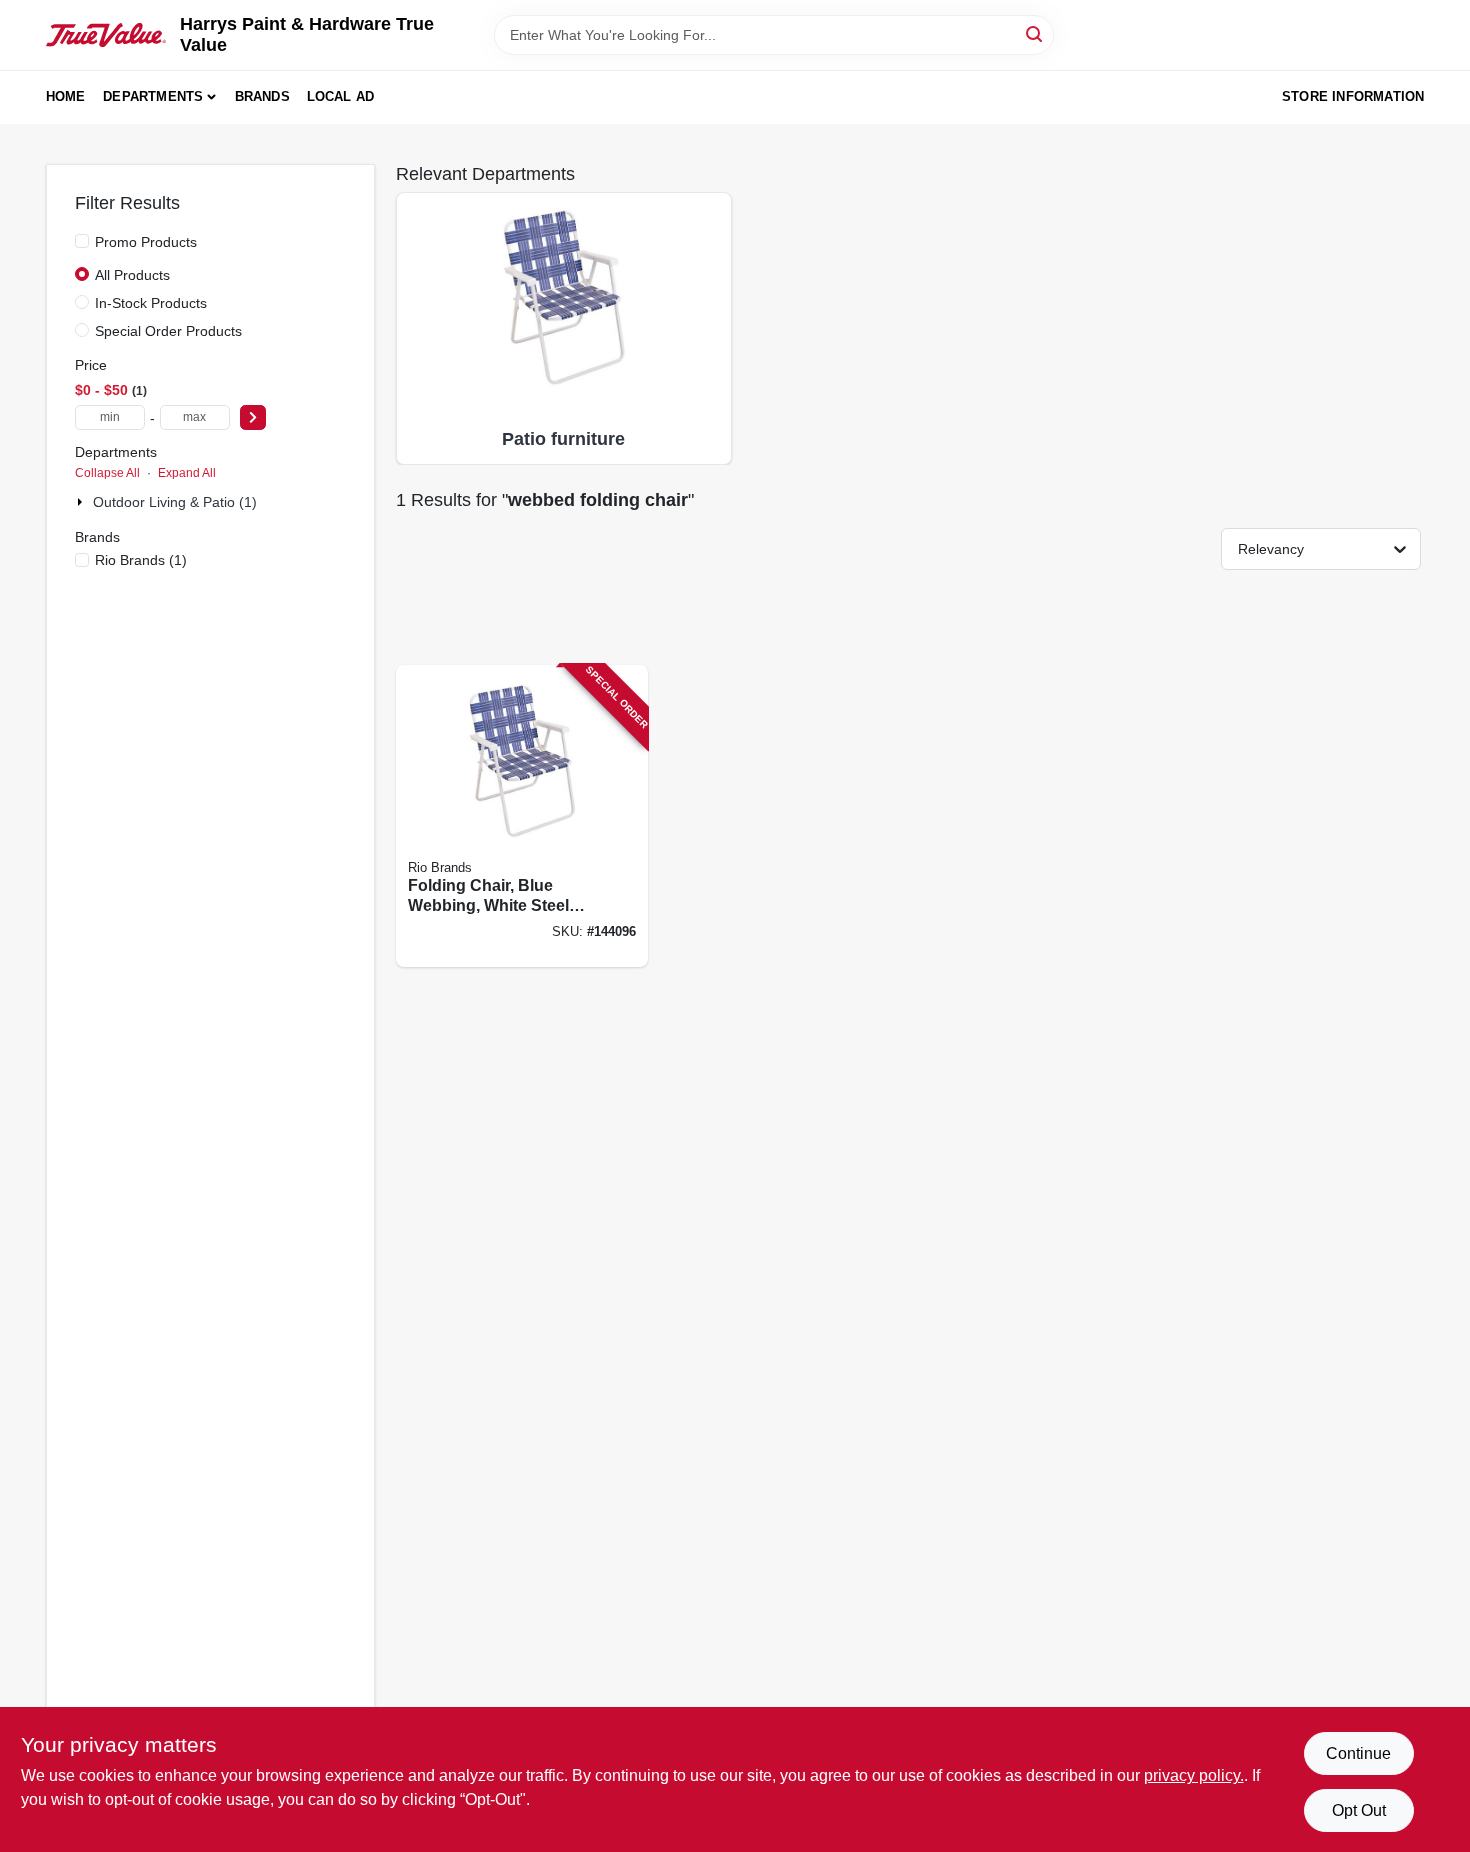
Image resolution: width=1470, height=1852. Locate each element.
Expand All (187, 473)
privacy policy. (1194, 1775)
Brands (262, 96)
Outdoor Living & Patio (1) (175, 502)
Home (66, 96)
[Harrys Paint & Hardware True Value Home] (106, 35)
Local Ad (341, 96)
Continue (1358, 1753)
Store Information (1353, 96)
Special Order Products (168, 331)
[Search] (1035, 33)
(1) (141, 560)
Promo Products (146, 242)
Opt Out (1359, 1810)
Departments (153, 96)
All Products (132, 275)
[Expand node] (82, 502)
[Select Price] (253, 417)
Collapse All (107, 473)
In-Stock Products (151, 303)
